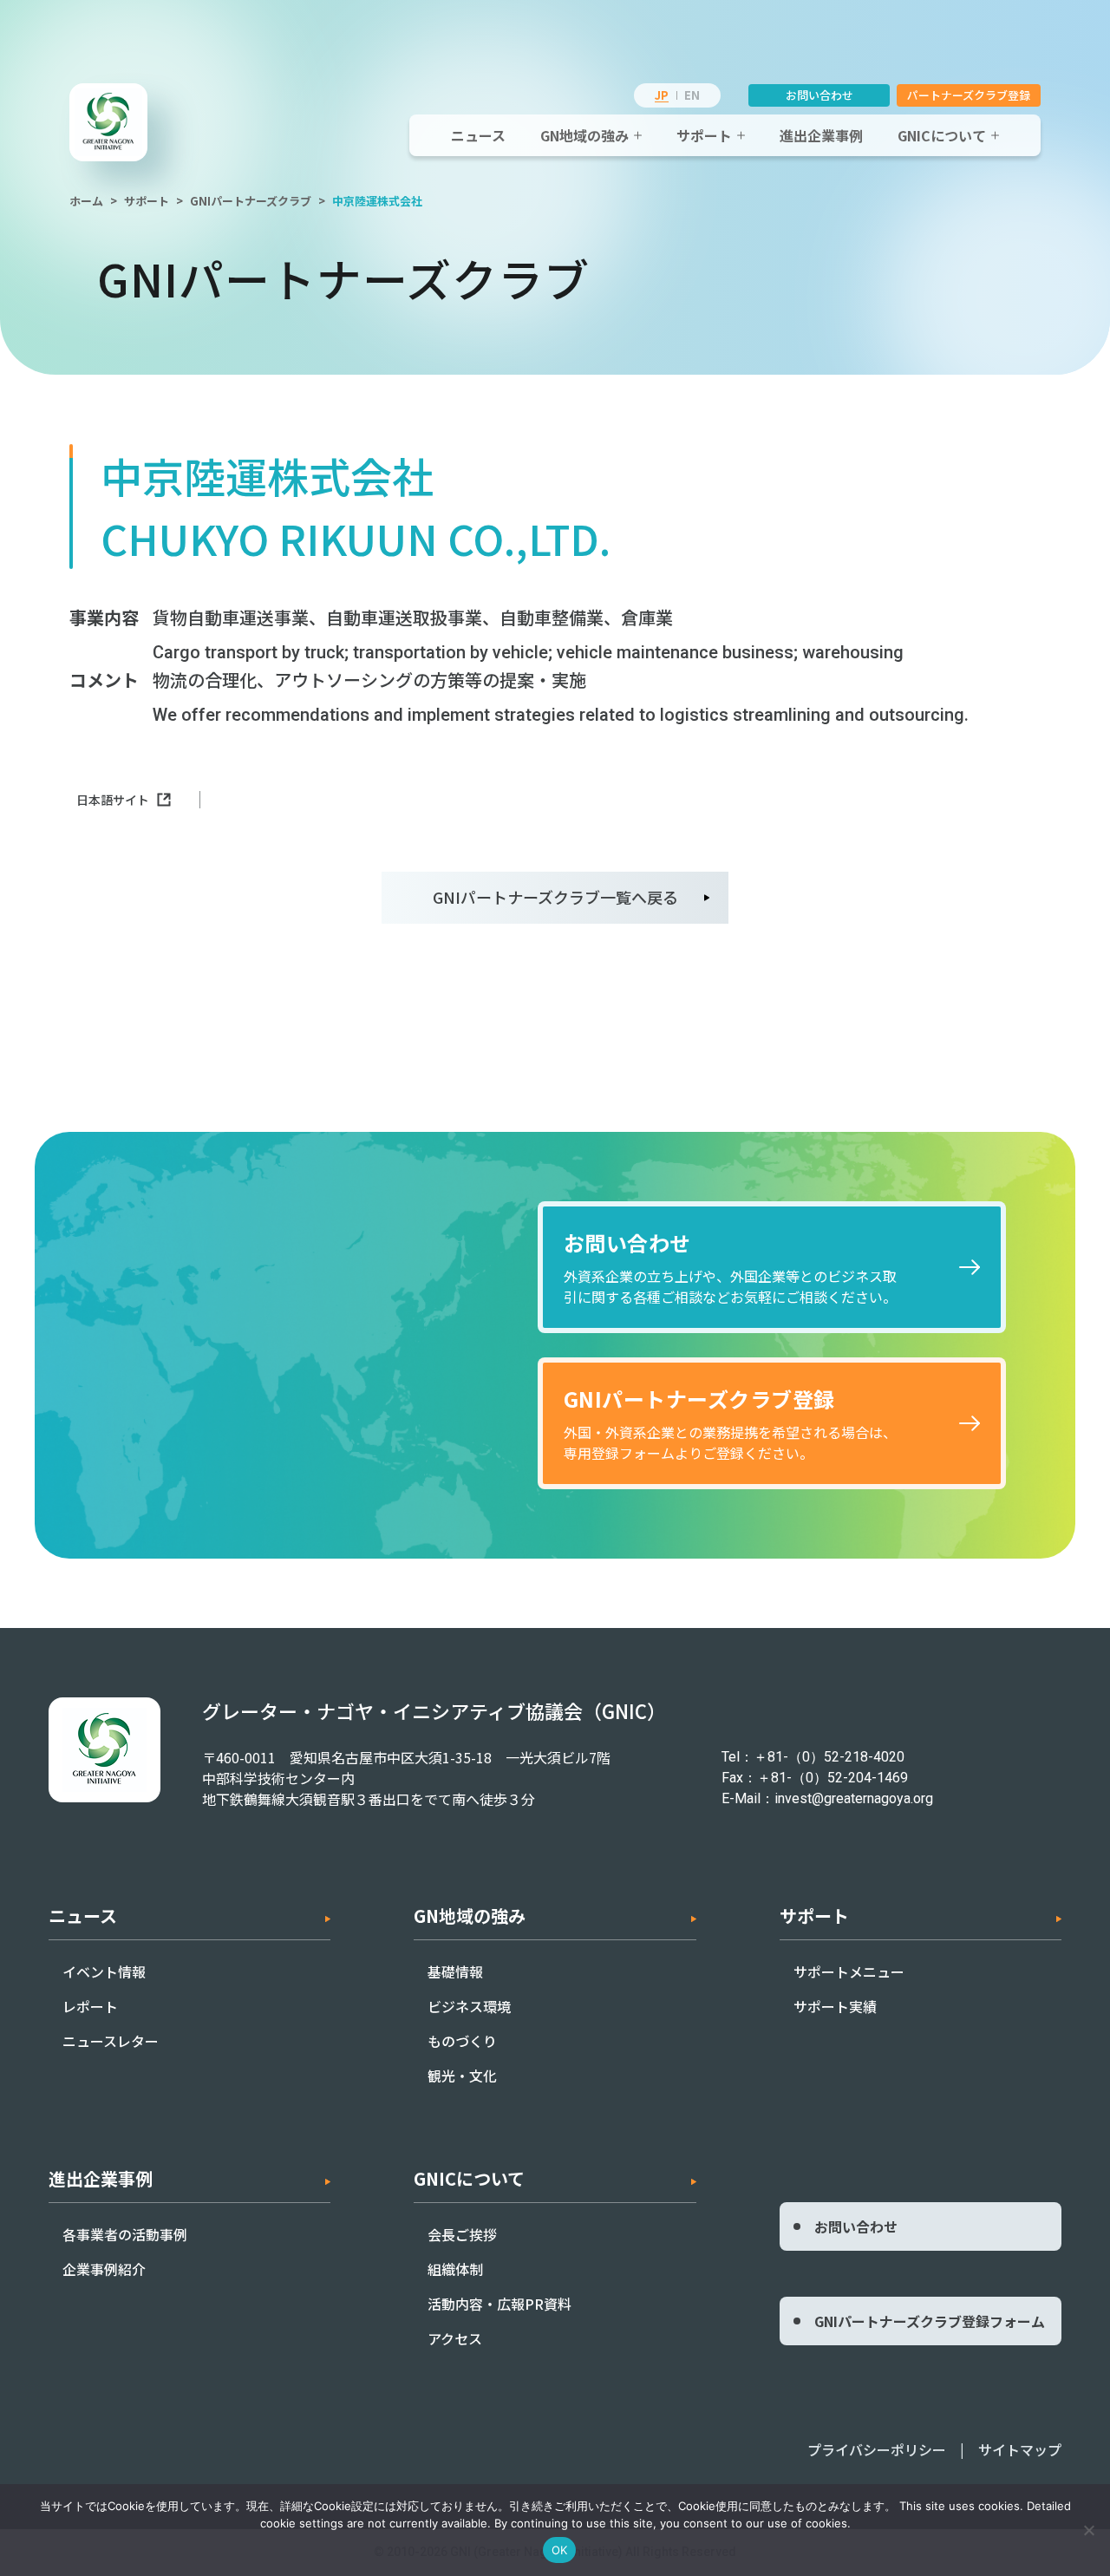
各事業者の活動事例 (125, 2234)
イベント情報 (104, 1971)
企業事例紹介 (104, 2269)
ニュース (478, 135)
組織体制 (455, 2269)
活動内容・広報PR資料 (499, 2304)
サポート (704, 135)
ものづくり (462, 2041)
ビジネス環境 (469, 2006)
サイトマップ (1020, 2449)
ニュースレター (111, 2041)
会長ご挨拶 (462, 2234)
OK (560, 2550)
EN (692, 95)
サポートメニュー (849, 1971)
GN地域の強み (584, 135)
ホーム (86, 201)
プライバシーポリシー (877, 2449)
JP (662, 95)
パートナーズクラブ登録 (969, 95)
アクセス (455, 2338)
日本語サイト (113, 800)
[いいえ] (1088, 2530)
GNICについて (942, 135)
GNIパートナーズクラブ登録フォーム (930, 2321)
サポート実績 (835, 2006)
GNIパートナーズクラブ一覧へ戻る (555, 897)
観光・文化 (462, 2076)
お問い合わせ (819, 95)
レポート (90, 2006)
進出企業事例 (821, 135)
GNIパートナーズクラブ (251, 201)
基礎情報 (455, 1971)
